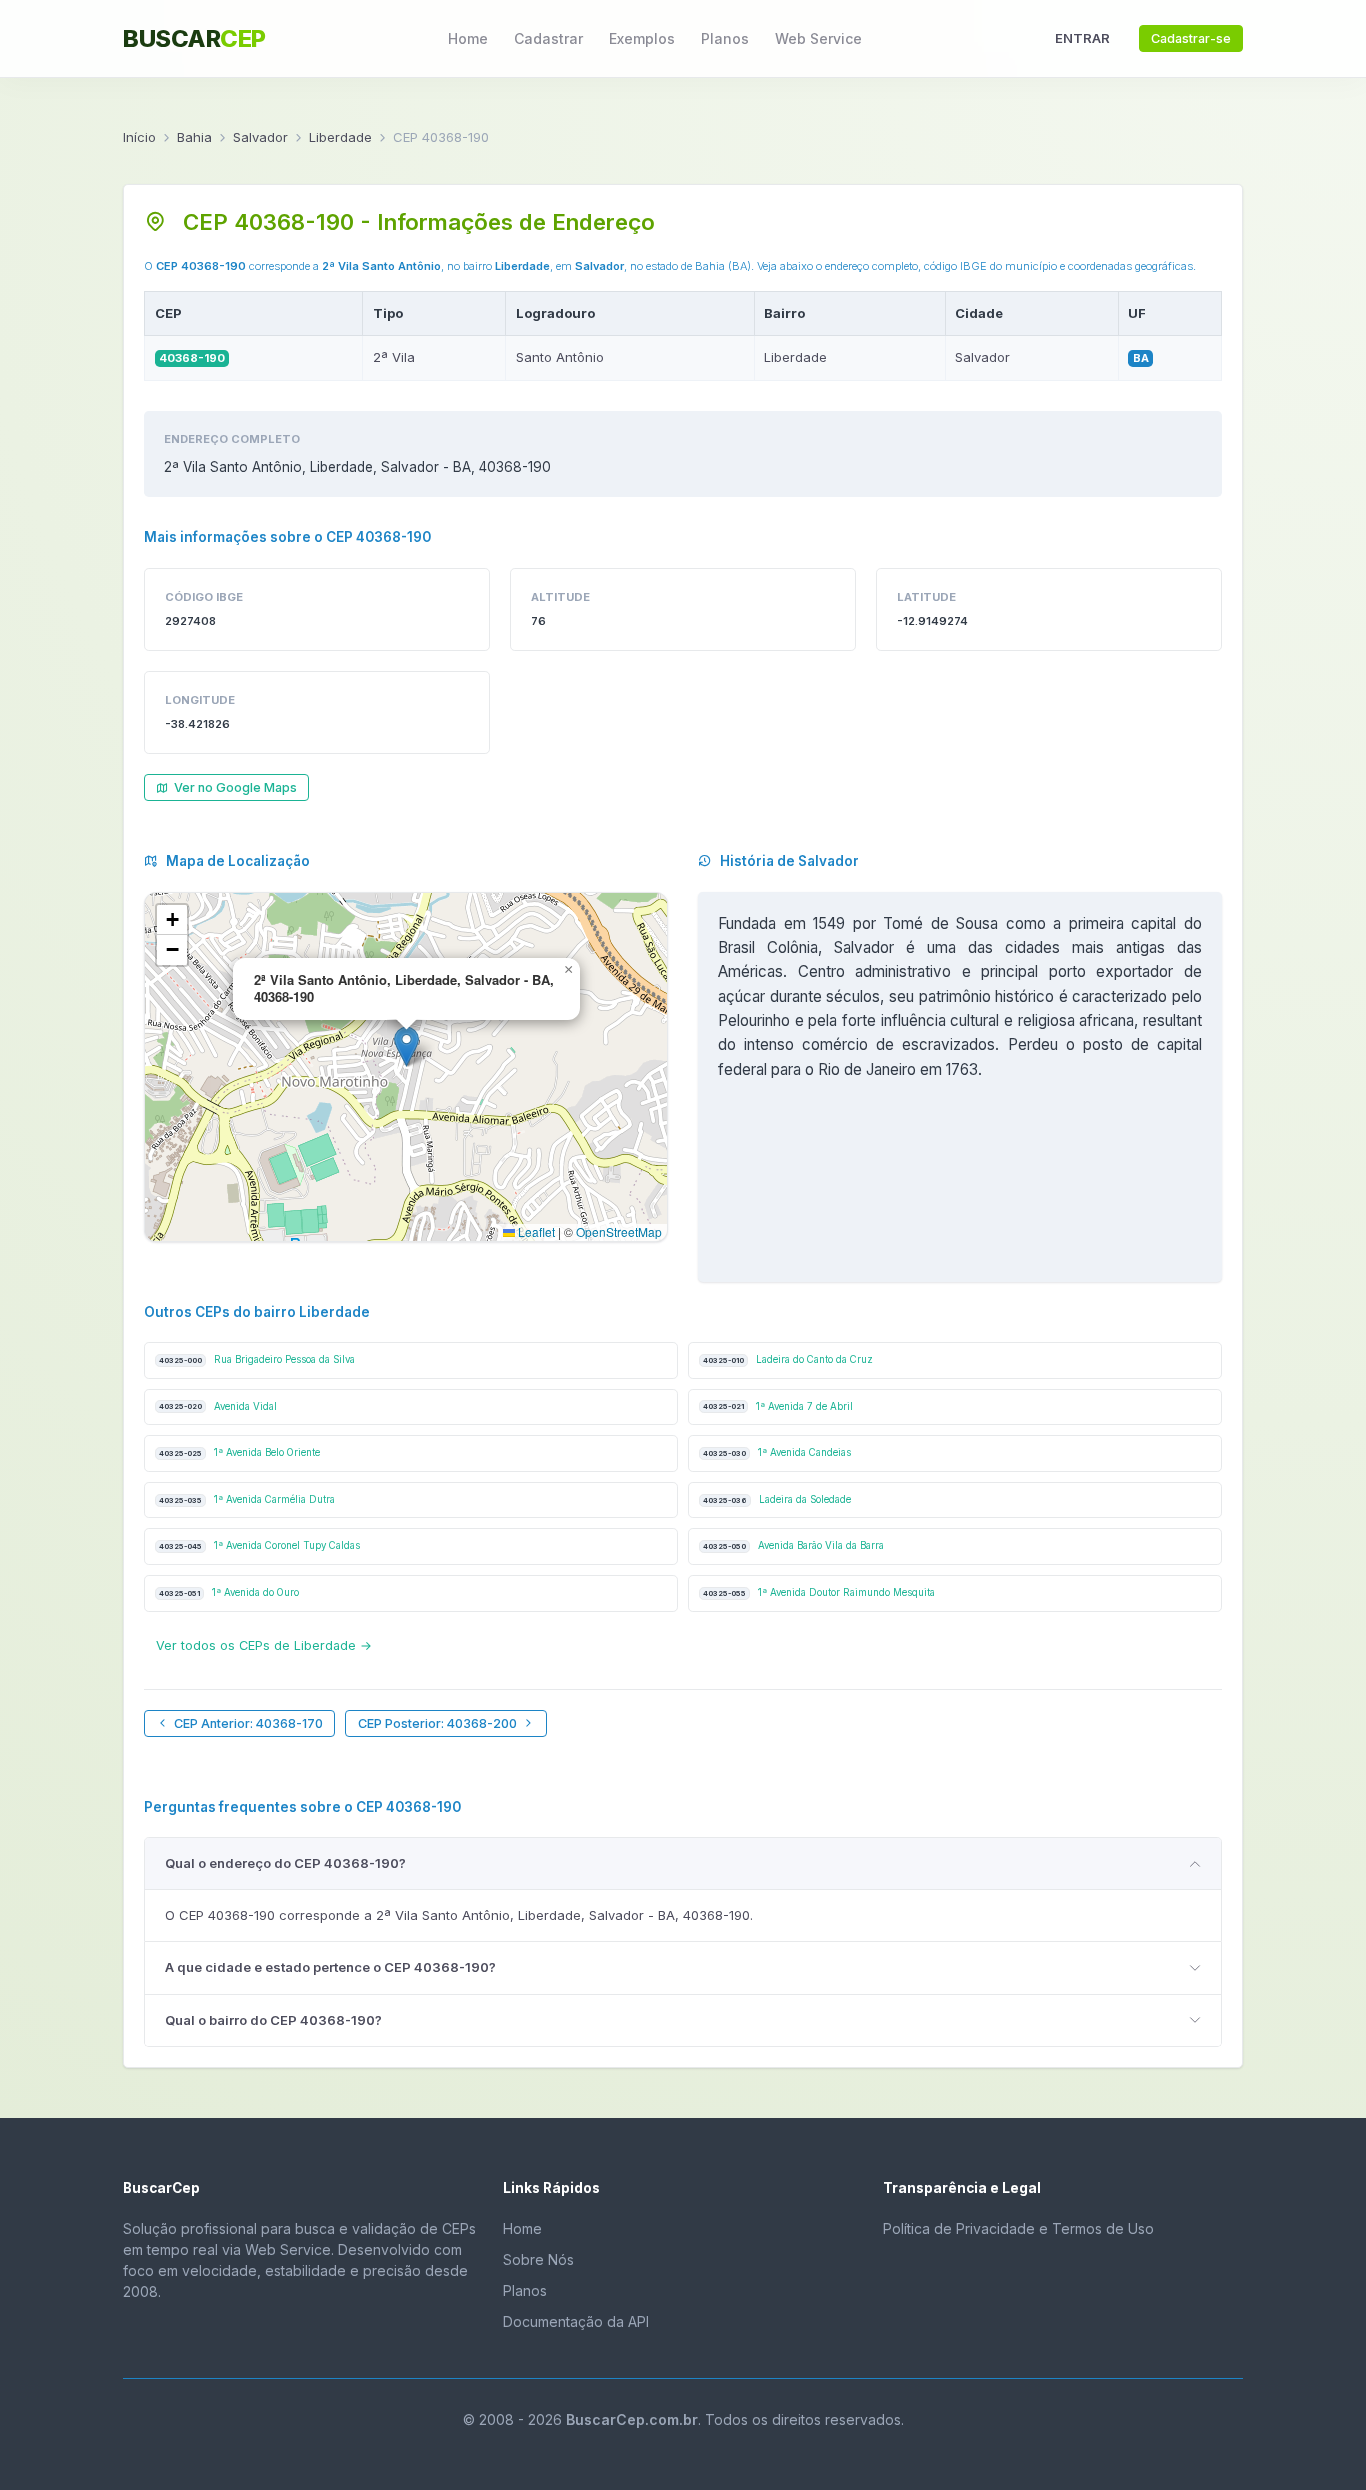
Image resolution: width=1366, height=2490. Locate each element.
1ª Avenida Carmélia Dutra (247, 1499)
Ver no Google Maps (235, 787)
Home (468, 38)
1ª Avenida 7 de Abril (778, 1406)
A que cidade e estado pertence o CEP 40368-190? (330, 1967)
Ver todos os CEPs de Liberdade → (264, 1645)
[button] (406, 1046)
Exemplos (642, 38)
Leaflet (535, 1231)
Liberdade (340, 137)
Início (139, 137)
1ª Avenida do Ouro (229, 1592)
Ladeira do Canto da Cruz (788, 1359)
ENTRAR (1082, 38)
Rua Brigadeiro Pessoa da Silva (257, 1359)
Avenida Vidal (218, 1406)
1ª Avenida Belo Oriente (239, 1452)
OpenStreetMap (619, 1231)
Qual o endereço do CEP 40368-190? (285, 1863)
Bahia (194, 137)
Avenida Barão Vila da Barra (793, 1545)
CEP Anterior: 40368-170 (248, 1723)
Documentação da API (576, 2321)
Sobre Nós (538, 2259)
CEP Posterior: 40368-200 (437, 1723)
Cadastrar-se (1191, 38)
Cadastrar (548, 38)
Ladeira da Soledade (777, 1499)
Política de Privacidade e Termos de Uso (1018, 2228)
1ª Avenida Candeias (777, 1452)
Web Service (818, 38)
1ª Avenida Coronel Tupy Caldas (259, 1545)
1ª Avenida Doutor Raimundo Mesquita (819, 1592)
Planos (725, 38)
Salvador (260, 137)
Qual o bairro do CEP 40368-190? (273, 2020)
